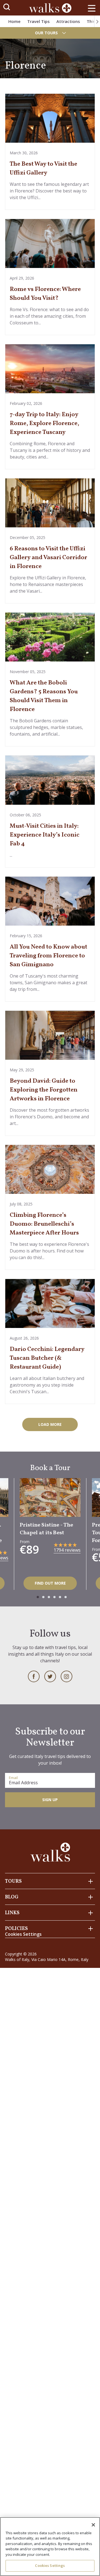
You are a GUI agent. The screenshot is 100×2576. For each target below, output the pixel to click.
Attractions (68, 21)
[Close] (93, 2525)
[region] (50, 2547)
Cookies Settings (50, 2565)
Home (14, 21)
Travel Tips (38, 21)
